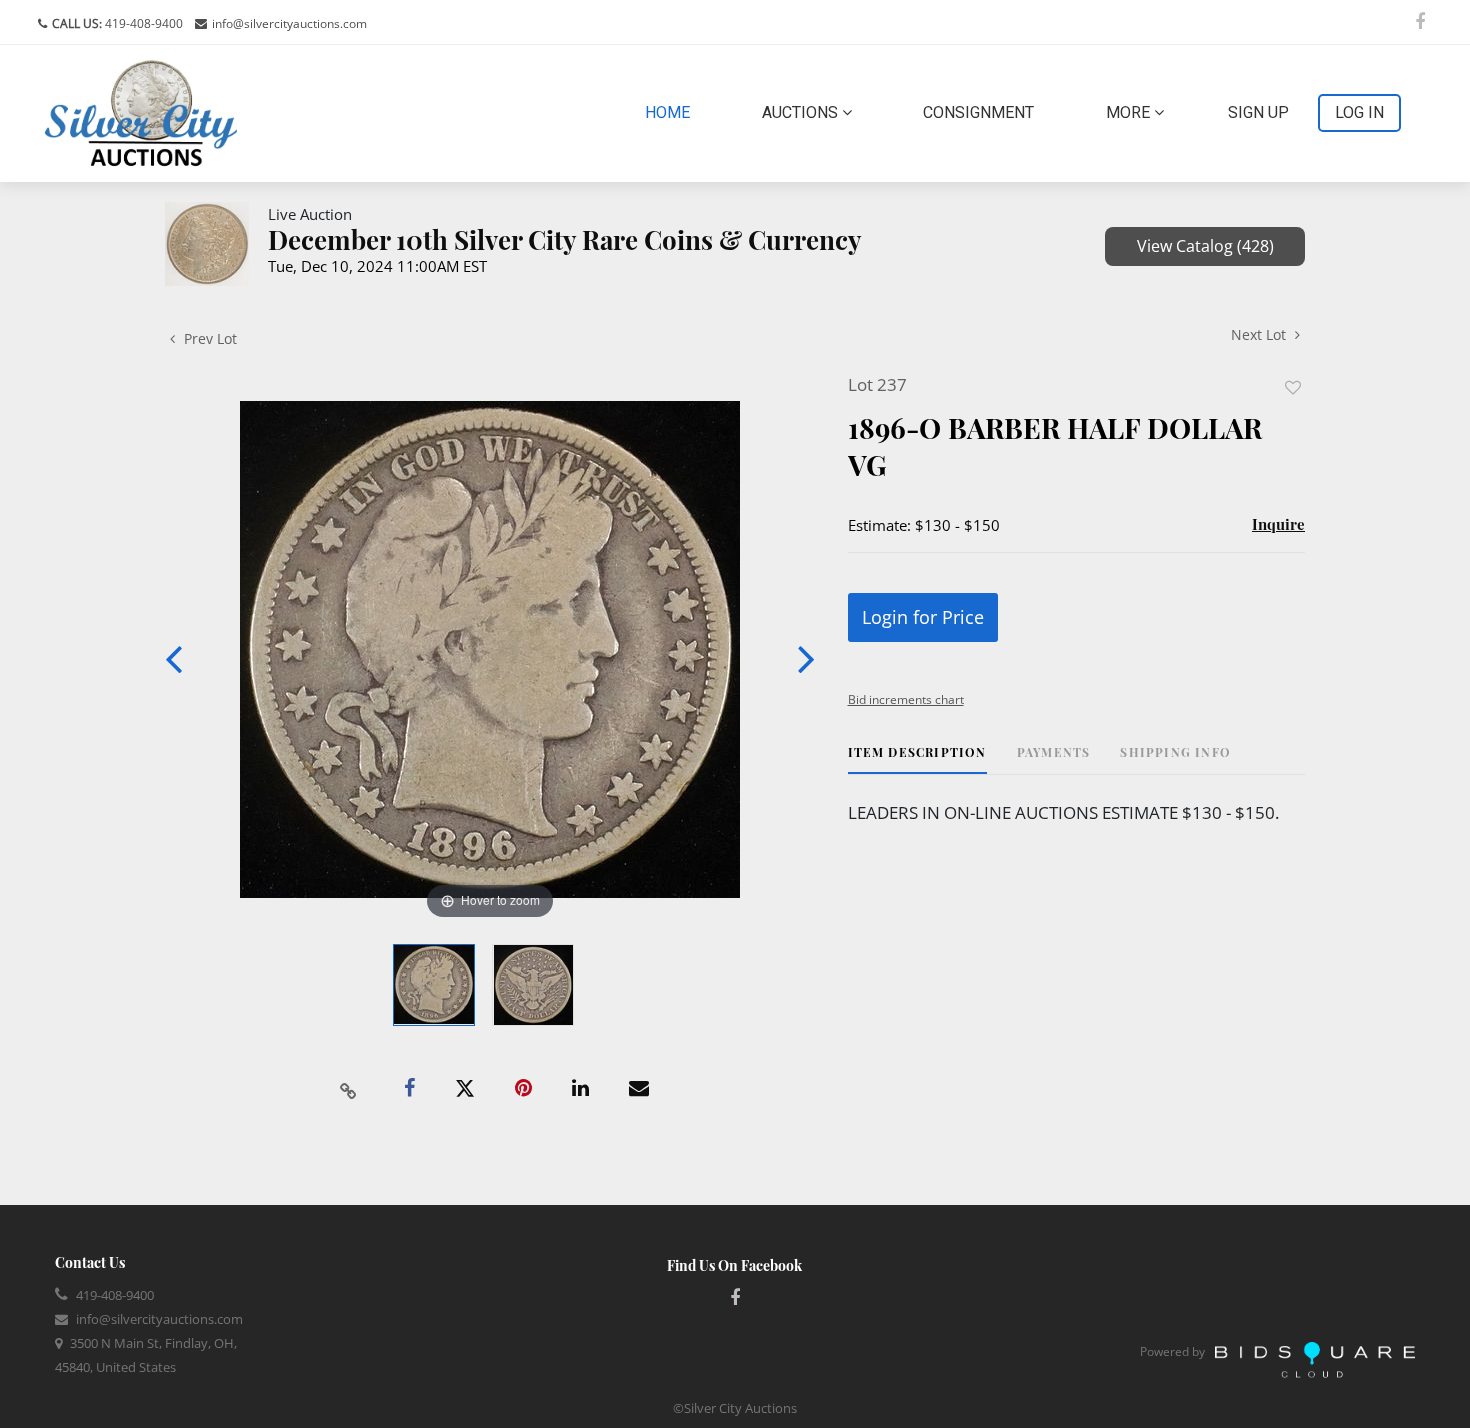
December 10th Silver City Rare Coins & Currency (565, 239)
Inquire (1278, 524)
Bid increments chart (906, 699)
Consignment (978, 112)
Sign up (1258, 112)
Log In (1359, 112)
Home (671, 112)
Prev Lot (208, 338)
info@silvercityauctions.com (289, 23)
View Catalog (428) (1205, 246)
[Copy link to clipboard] (349, 1089)
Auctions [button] (802, 112)
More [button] (1130, 112)
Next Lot (1260, 334)
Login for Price (923, 617)
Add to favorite (1293, 387)
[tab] (917, 759)
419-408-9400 (142, 23)
